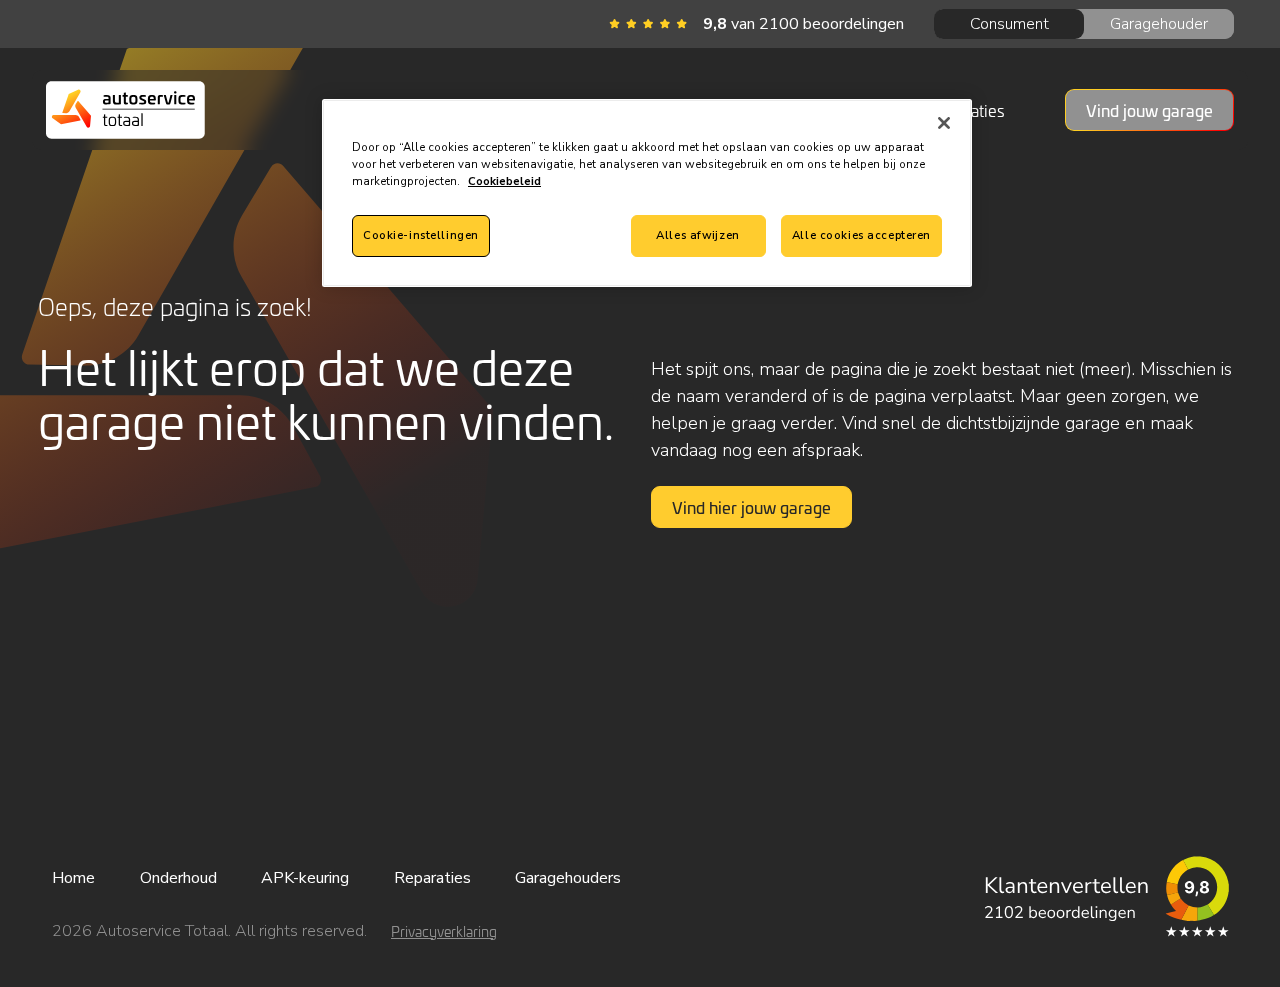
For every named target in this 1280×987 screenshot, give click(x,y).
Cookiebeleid (504, 181)
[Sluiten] (944, 123)
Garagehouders (568, 878)
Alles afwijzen (697, 235)
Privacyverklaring (444, 931)
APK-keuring (305, 878)
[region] (647, 193)
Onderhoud (178, 878)
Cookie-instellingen (421, 235)
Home (73, 878)
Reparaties (432, 878)
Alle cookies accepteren (861, 235)
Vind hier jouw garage (751, 507)
